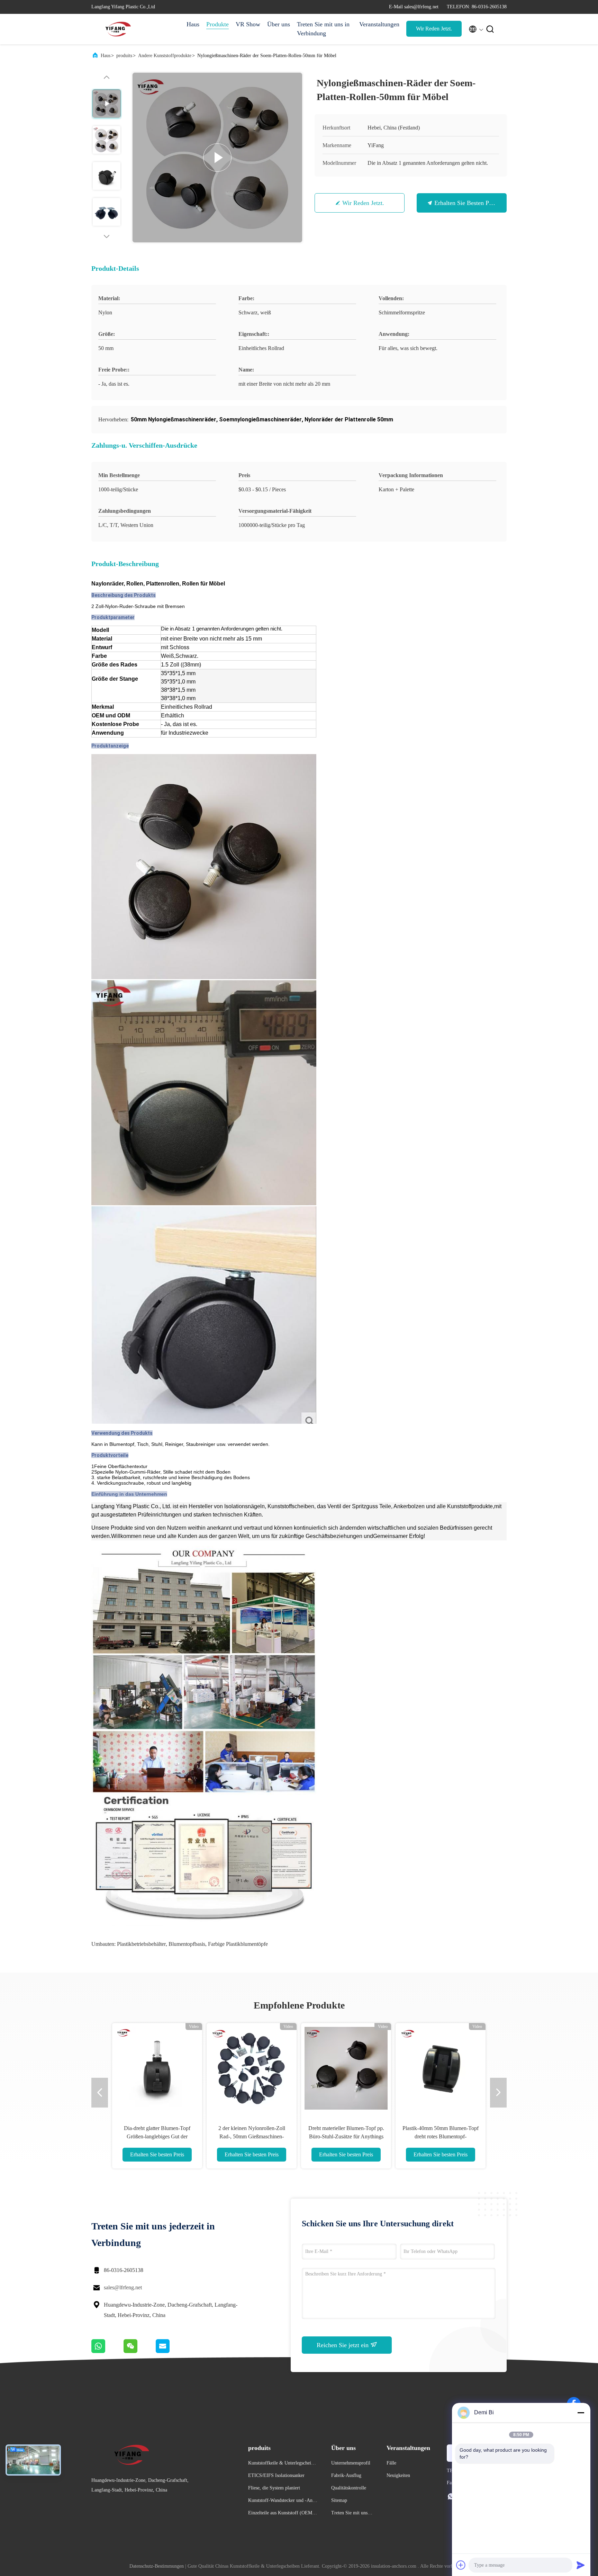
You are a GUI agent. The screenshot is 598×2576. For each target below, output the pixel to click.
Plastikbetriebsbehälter (141, 1944)
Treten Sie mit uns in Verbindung (323, 29)
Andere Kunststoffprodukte (165, 56)
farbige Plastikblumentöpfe (238, 1944)
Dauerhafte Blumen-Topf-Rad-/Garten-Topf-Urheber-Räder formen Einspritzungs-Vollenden (157, 2136)
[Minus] (581, 2413)
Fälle (391, 2463)
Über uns (279, 24)
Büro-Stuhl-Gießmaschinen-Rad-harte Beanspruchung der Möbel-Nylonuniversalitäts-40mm (346, 2136)
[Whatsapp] (107, 2351)
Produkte (218, 24)
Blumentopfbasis (187, 1944)
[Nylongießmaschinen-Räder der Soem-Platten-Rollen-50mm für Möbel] (217, 158)
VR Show (248, 24)
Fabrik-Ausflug (346, 2475)
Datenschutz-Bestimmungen (157, 2566)
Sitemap (339, 2500)
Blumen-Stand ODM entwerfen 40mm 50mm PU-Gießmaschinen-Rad (252, 2136)
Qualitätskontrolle (349, 2488)
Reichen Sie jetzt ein (343, 2345)
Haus (193, 24)
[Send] (581, 2565)
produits (124, 56)
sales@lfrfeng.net (123, 2287)
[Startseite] (119, 29)
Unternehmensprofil (351, 2463)
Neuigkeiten (398, 2475)
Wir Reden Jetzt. (434, 29)
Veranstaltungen (379, 24)
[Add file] (461, 2565)
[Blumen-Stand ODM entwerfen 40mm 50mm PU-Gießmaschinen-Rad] (252, 2068)
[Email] (171, 2351)
